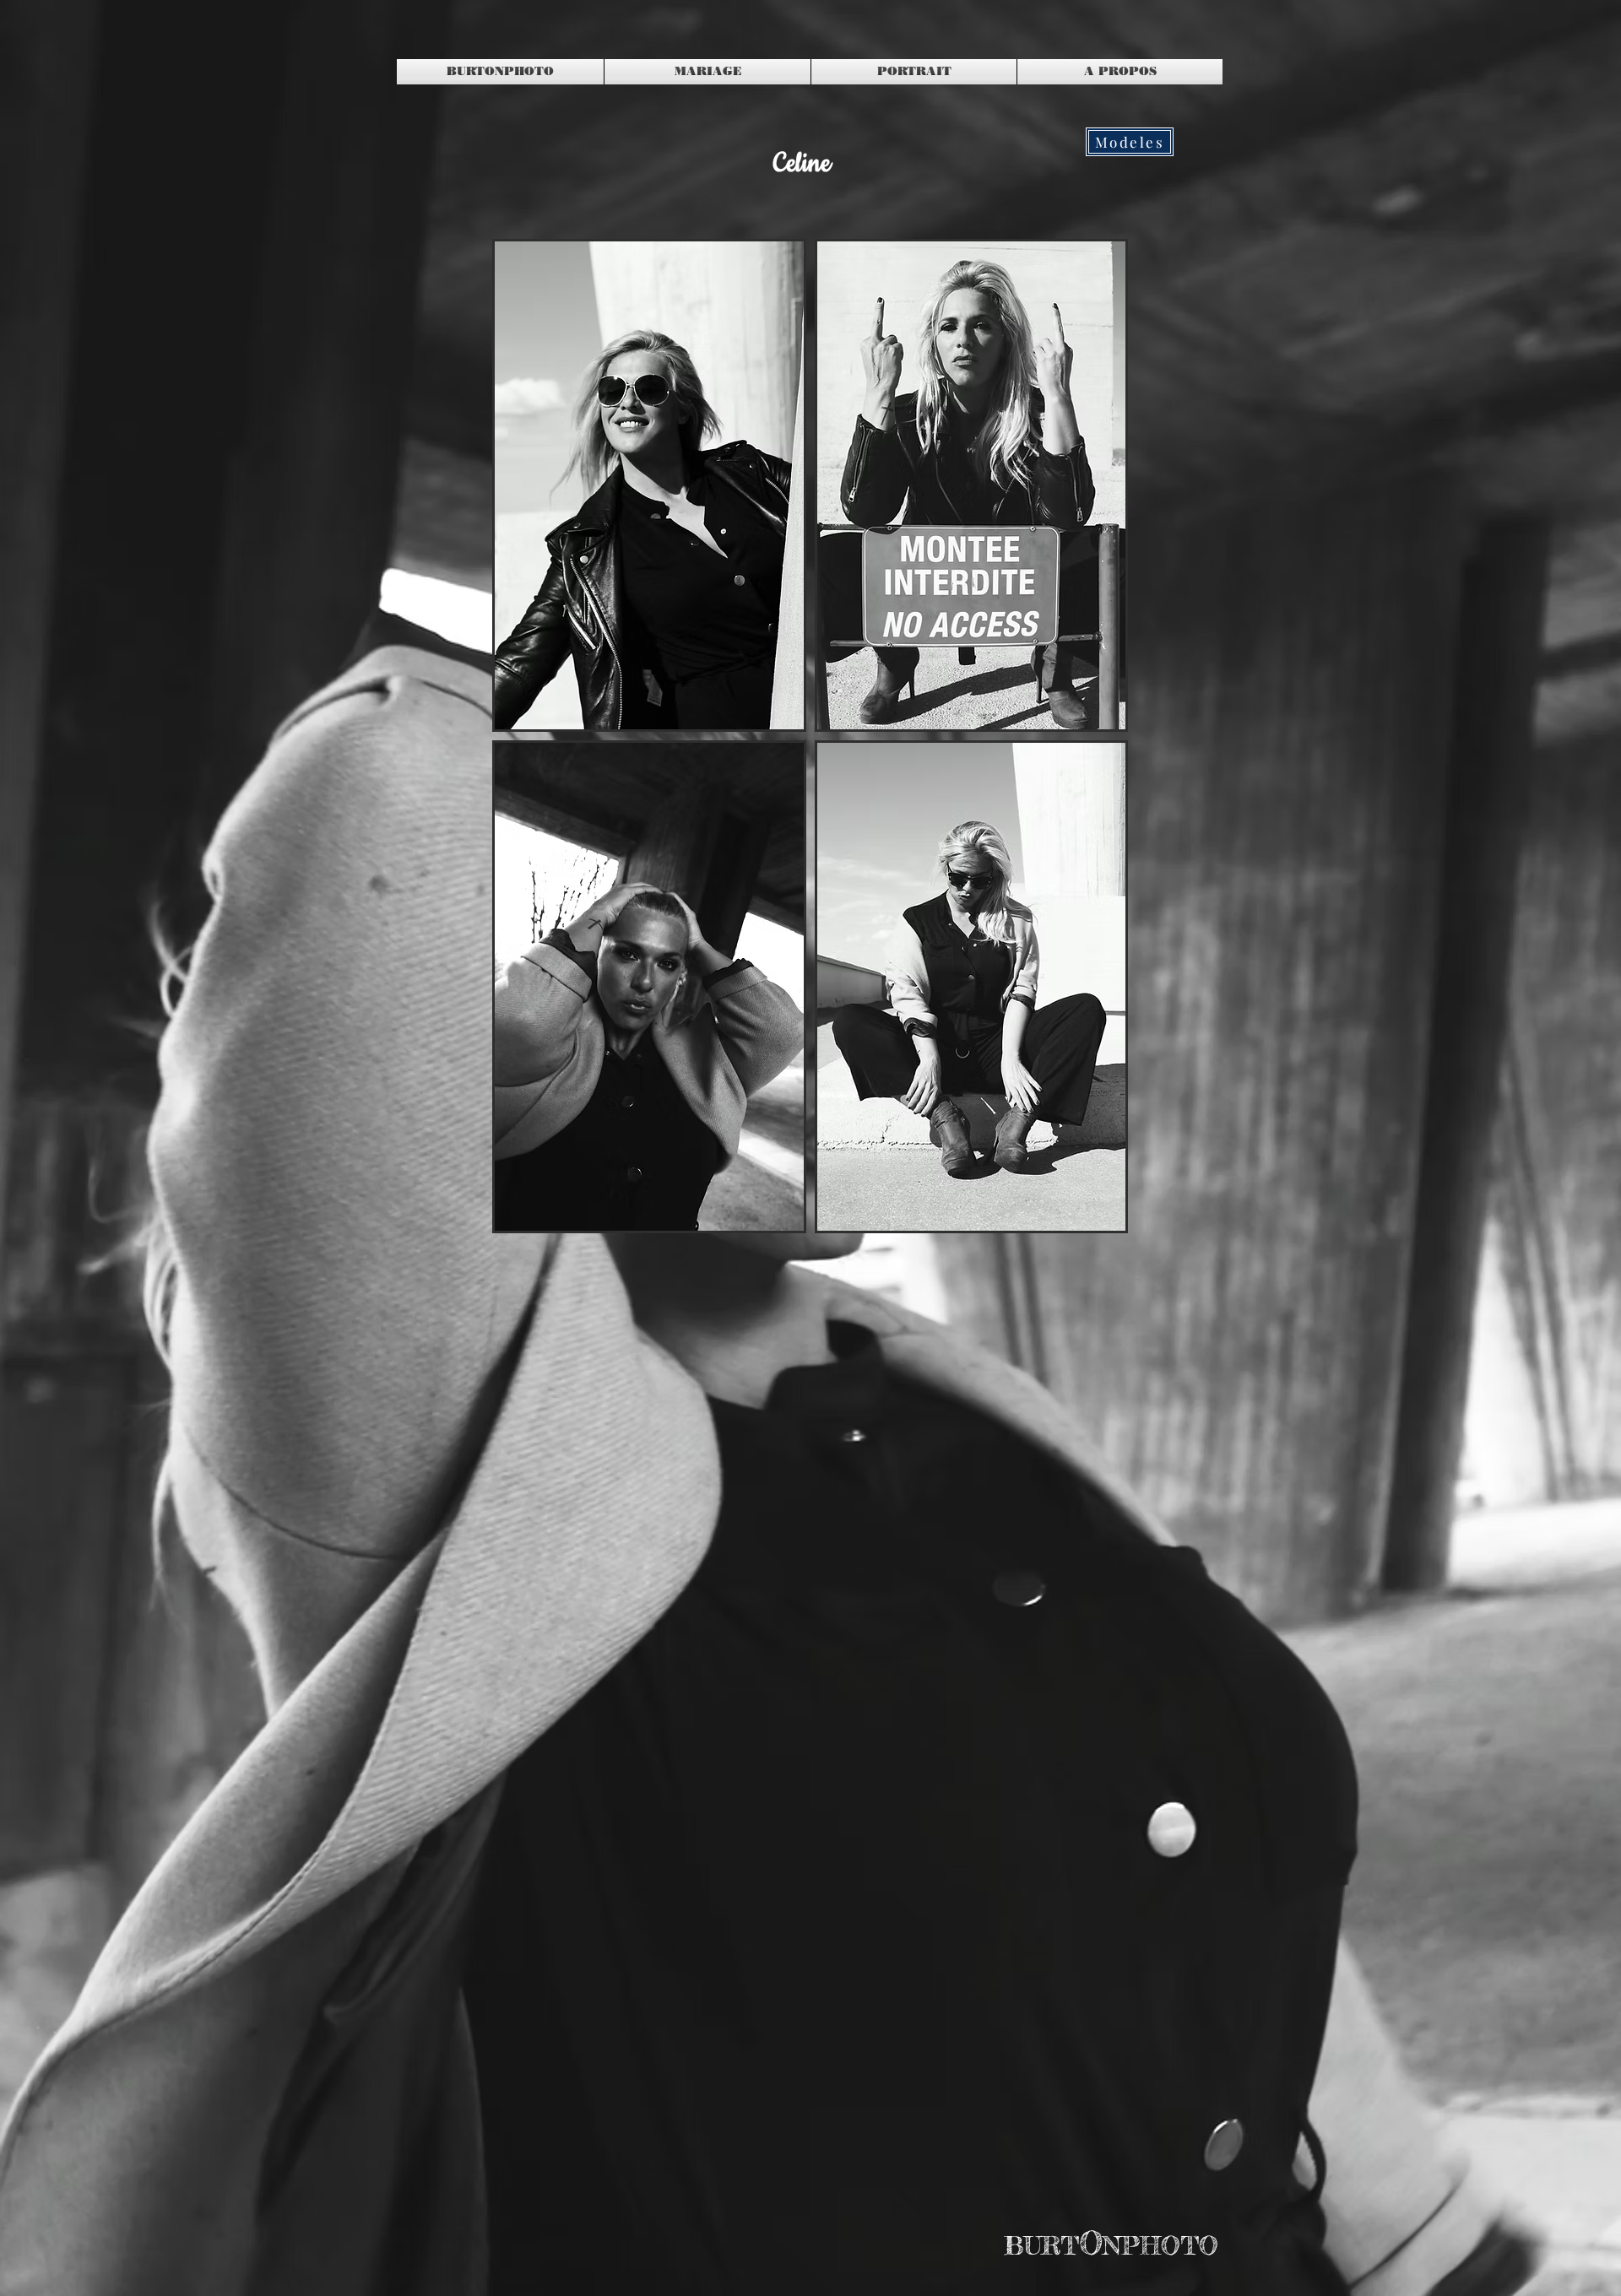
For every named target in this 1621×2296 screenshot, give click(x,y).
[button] (649, 485)
